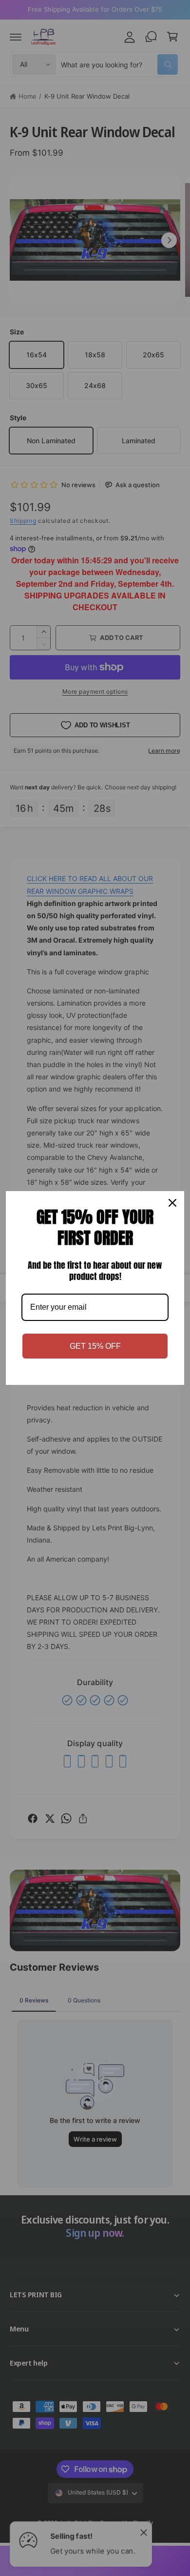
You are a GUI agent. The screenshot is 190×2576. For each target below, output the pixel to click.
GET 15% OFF (95, 1346)
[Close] (172, 1203)
